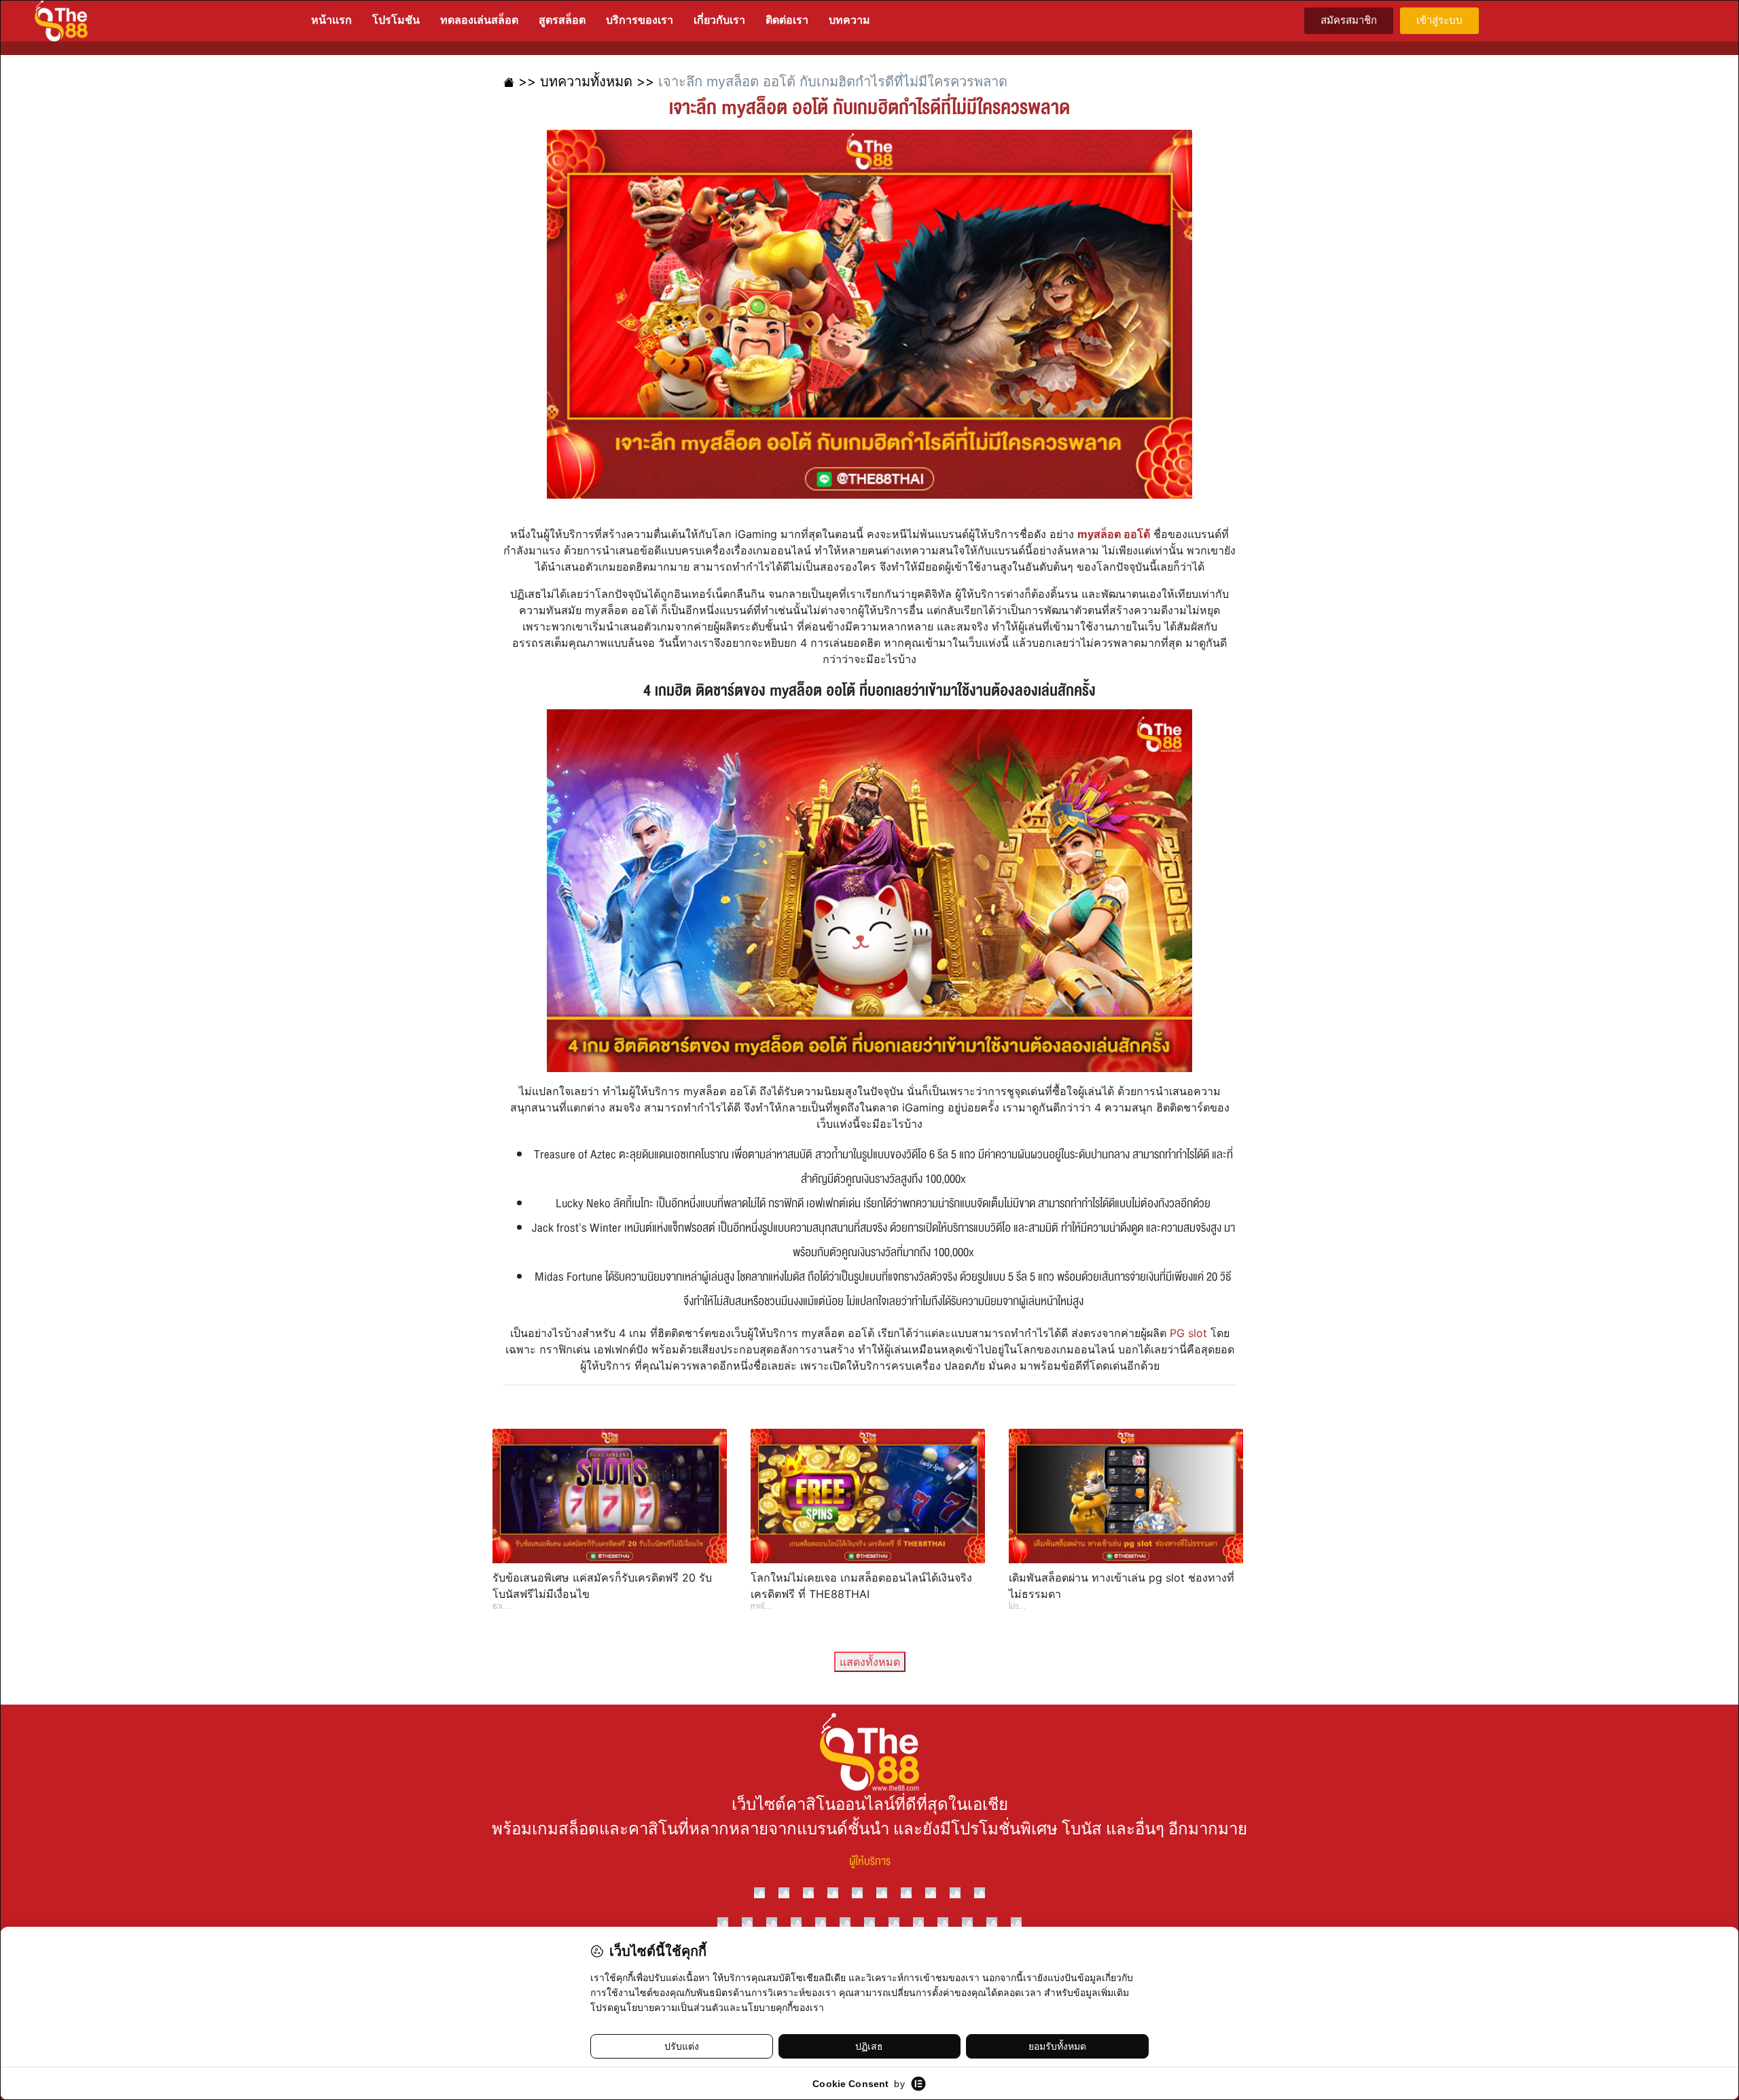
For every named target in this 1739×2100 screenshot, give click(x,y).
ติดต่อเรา (787, 20)
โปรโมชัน (396, 20)
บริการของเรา (640, 20)
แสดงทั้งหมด (870, 1662)
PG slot (1188, 1333)
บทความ (849, 20)
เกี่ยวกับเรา (719, 20)
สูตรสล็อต (562, 20)
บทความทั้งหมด (586, 82)
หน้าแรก (331, 20)
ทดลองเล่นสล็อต (479, 20)
